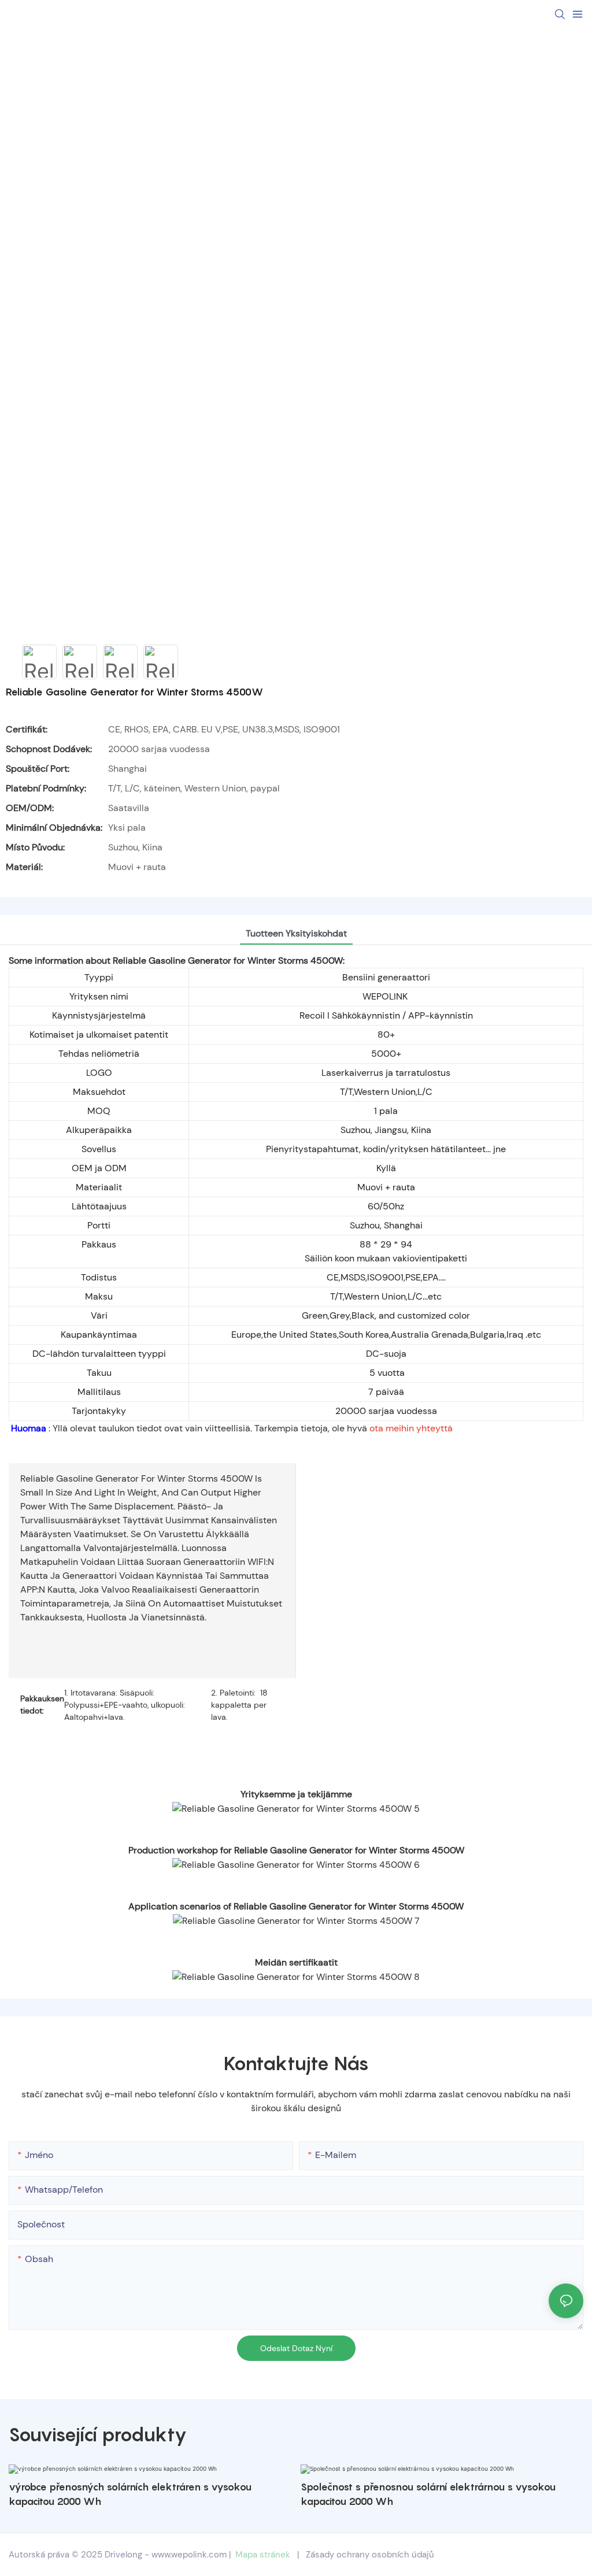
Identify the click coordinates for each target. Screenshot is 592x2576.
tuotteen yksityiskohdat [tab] (296, 933)
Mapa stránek (263, 2555)
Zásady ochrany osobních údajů (370, 2555)
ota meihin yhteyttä (411, 1428)
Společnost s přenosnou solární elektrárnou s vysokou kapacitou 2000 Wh (428, 2494)
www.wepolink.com (189, 2555)
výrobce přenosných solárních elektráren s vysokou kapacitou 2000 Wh (130, 2494)
